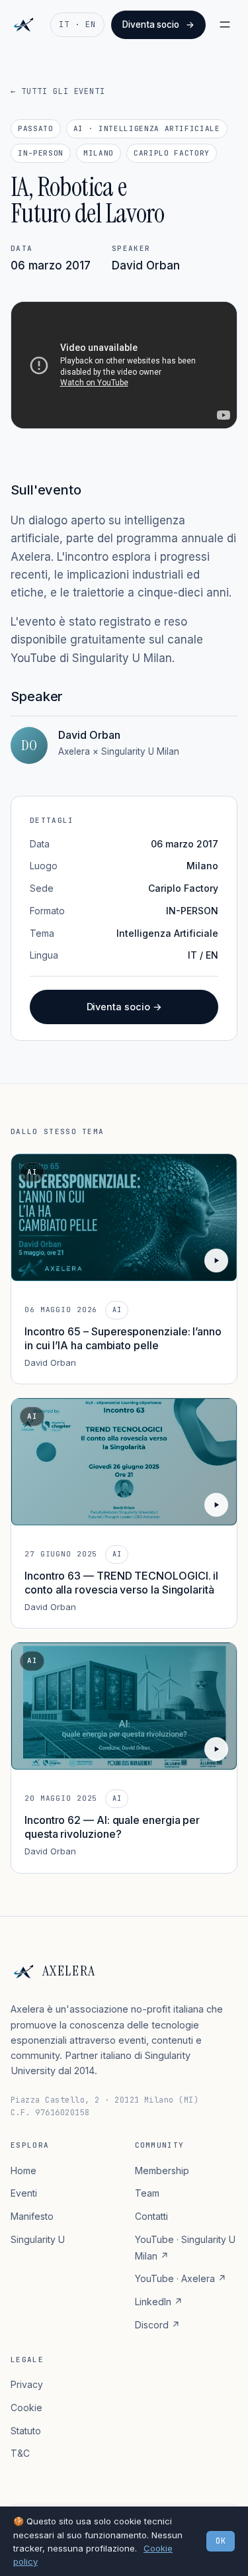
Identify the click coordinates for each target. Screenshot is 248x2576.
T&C (20, 2453)
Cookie (26, 2408)
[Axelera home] (23, 24)
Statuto (26, 2431)
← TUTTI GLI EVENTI (58, 91)
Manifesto (32, 2216)
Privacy (27, 2384)
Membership (162, 2171)
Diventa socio (158, 24)
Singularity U (38, 2239)
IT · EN (77, 24)
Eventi (24, 2193)
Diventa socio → (124, 1007)
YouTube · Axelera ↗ (181, 2278)
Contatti (151, 2216)
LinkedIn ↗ (159, 2302)
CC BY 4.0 (150, 2526)
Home (23, 2171)
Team (147, 2193)
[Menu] (225, 24)
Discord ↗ (157, 2325)
